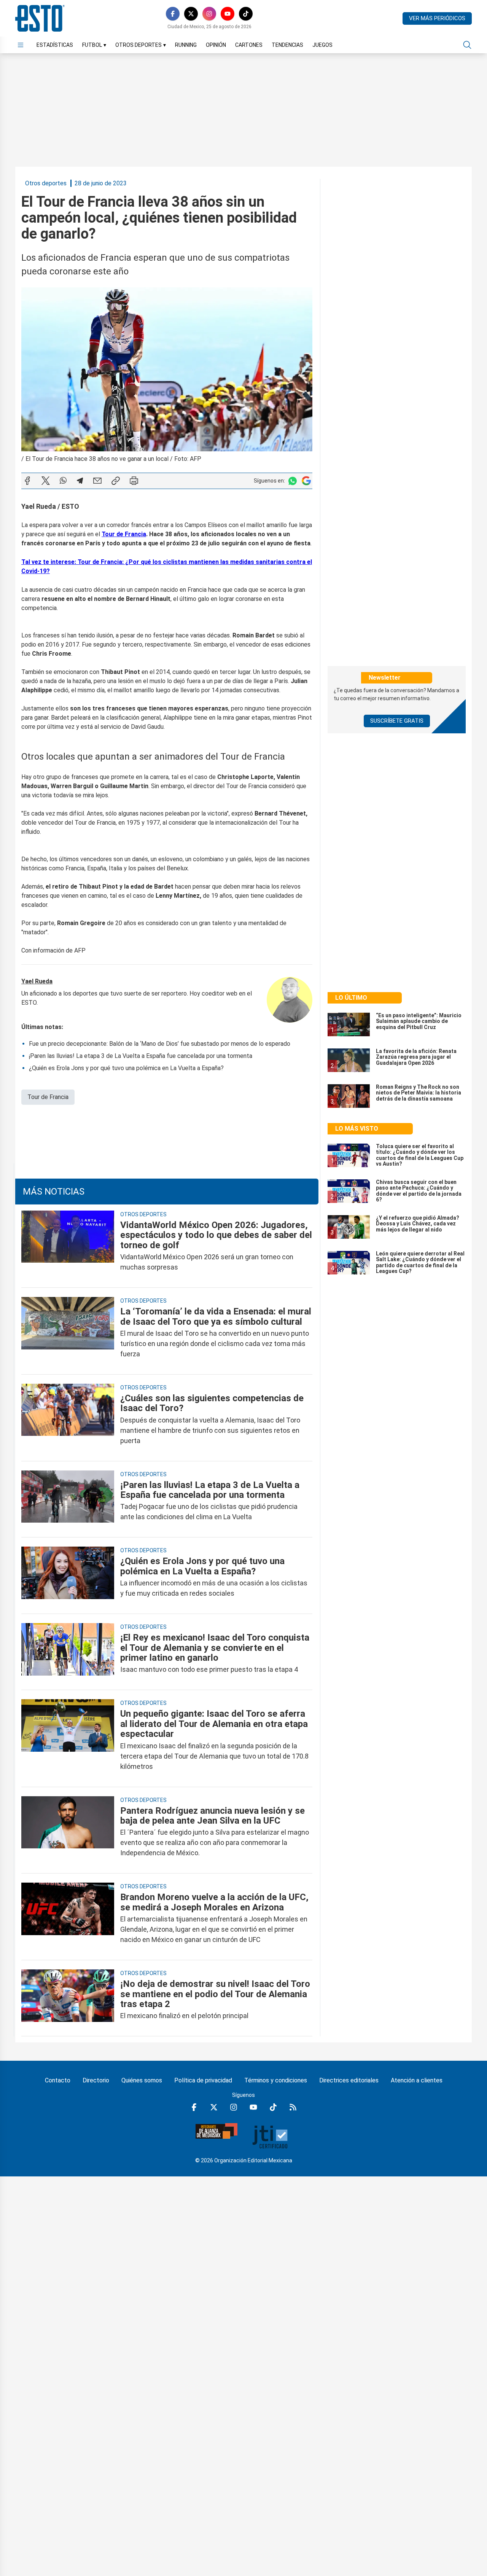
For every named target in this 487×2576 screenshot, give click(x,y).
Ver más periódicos (437, 18)
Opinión (216, 45)
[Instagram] (209, 14)
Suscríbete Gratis (397, 721)
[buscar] (467, 45)
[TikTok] (246, 14)
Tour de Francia (48, 1097)
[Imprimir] (134, 481)
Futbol (94, 45)
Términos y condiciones (276, 2080)
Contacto (58, 2080)
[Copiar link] (116, 481)
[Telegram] (80, 481)
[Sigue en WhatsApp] (293, 481)
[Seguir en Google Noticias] (306, 481)
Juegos (322, 45)
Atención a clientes (417, 2080)
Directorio (96, 2080)
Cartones (249, 45)
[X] (191, 14)
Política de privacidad (203, 2080)
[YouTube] (228, 14)
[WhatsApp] (63, 481)
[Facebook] (173, 14)
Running (186, 45)
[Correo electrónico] (97, 481)
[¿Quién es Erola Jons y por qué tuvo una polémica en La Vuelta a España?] (68, 1577)
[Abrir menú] (21, 45)
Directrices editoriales (349, 2080)
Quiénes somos (142, 2080)
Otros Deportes (141, 45)
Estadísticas (55, 45)
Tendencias (287, 45)
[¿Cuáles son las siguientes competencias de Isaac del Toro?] (68, 1419)
